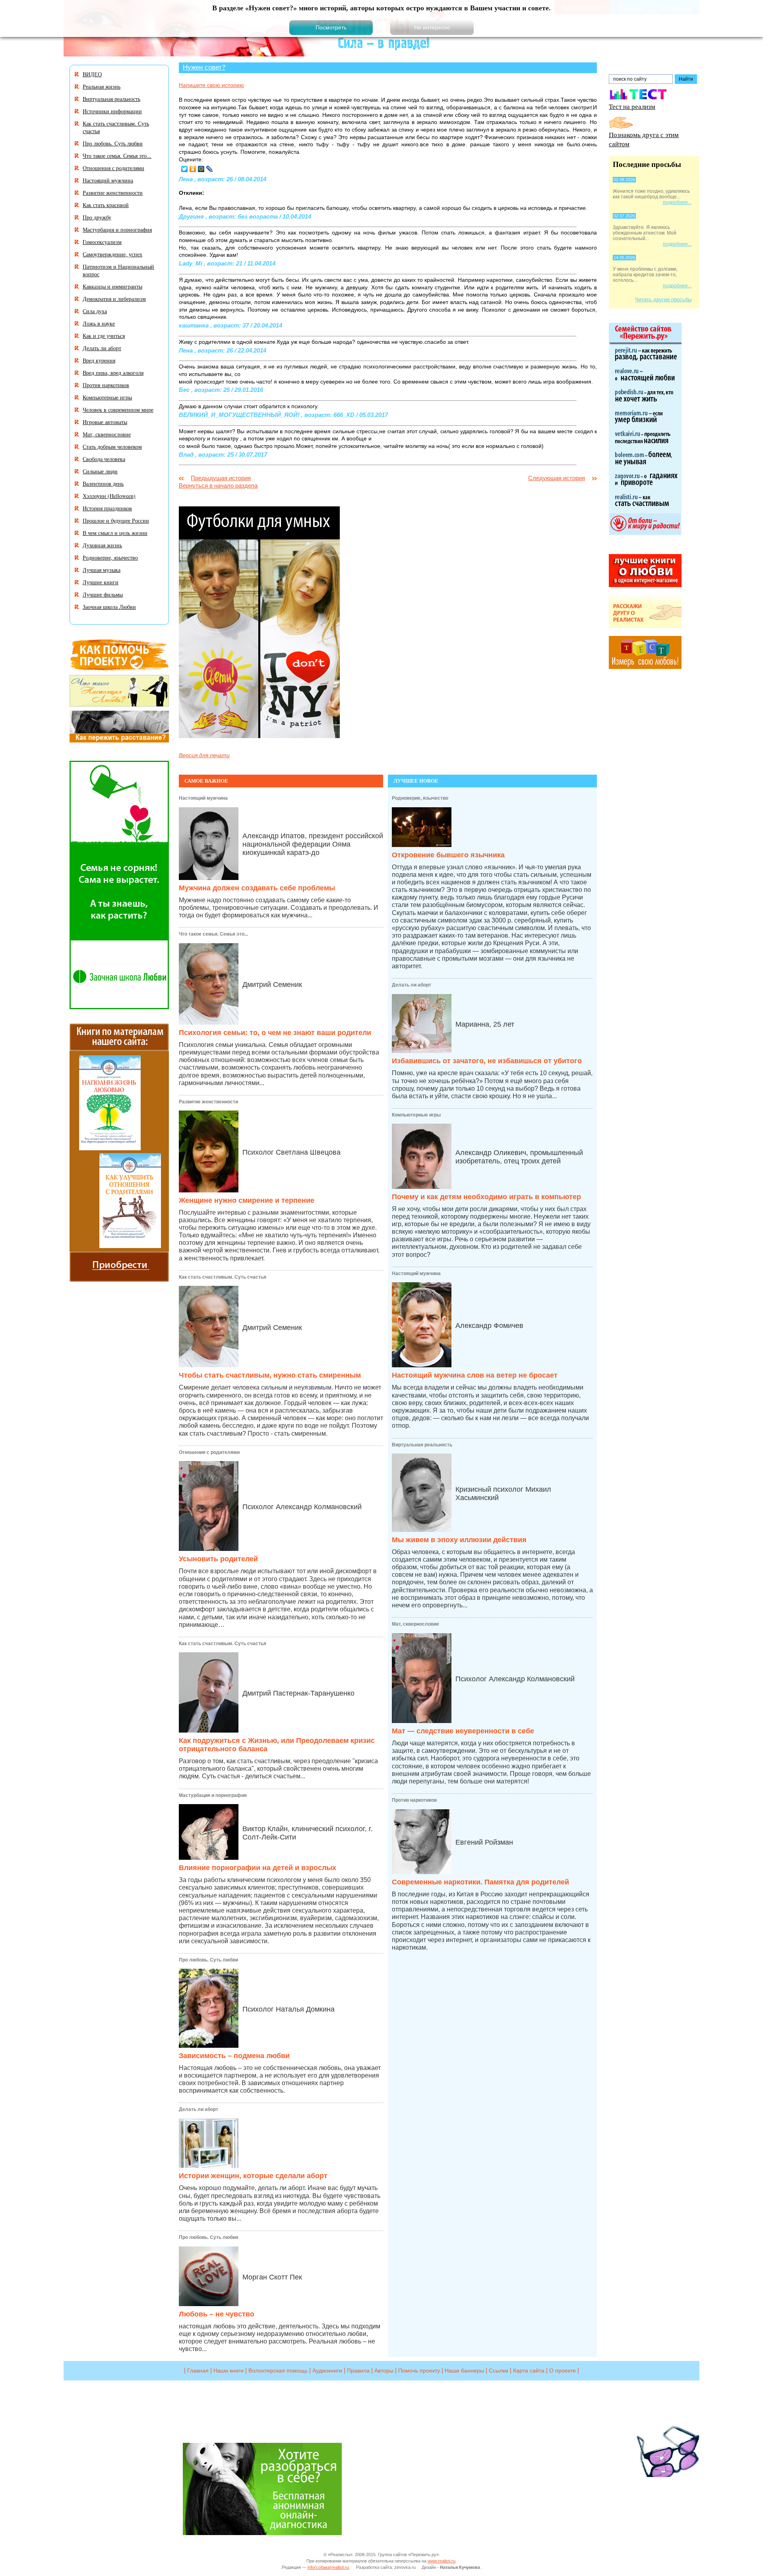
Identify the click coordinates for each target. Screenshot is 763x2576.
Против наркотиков (414, 1800)
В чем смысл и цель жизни (115, 533)
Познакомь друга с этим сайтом (644, 139)
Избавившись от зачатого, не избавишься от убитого (487, 1061)
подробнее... (677, 202)
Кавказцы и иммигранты (112, 286)
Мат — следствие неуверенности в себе (463, 1731)
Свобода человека (104, 459)
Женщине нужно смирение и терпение (247, 1200)
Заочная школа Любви (109, 607)
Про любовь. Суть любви (208, 1960)
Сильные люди (100, 471)
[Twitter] (185, 169)
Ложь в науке (99, 323)
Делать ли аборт (198, 2109)
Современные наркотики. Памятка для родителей (480, 1882)
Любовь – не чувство (217, 2314)
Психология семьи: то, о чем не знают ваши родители (275, 1033)
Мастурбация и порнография (213, 1795)
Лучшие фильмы (103, 594)
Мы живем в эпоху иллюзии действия (459, 1540)
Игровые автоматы (105, 422)
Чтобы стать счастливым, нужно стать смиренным (270, 1375)
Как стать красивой (106, 205)
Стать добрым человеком (112, 447)
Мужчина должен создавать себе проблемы (257, 888)
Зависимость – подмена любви (234, 2056)
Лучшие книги (101, 582)
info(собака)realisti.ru (328, 2567)
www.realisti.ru (442, 2561)
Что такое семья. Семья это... (213, 934)
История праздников (107, 508)
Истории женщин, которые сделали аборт (253, 2176)
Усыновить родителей (218, 1559)
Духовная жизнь (102, 545)
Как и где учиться (104, 336)
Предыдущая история (221, 478)
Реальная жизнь (102, 86)
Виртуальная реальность (422, 1445)
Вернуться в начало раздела (218, 486)
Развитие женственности (208, 1102)
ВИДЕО (92, 74)
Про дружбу (97, 217)
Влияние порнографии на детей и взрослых (258, 1868)
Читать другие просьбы (663, 299)
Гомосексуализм (102, 242)
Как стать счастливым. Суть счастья (223, 1277)
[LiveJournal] (210, 169)
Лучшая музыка (102, 570)
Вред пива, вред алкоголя (113, 373)
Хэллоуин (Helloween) (109, 496)
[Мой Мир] (201, 169)
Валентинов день (103, 484)
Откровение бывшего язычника (448, 855)
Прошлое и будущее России (116, 520)
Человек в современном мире (118, 410)
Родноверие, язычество (420, 798)
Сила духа (95, 311)
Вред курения (99, 360)
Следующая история (557, 478)
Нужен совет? (204, 67)
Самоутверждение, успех (112, 254)
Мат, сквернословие (415, 1624)
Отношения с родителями (209, 1452)
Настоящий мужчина (203, 798)
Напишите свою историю (211, 85)
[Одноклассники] (193, 169)
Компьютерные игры (416, 1115)
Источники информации (112, 111)
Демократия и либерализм (114, 299)
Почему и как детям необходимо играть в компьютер (486, 1197)
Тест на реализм (632, 106)
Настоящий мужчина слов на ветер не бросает (475, 1375)
